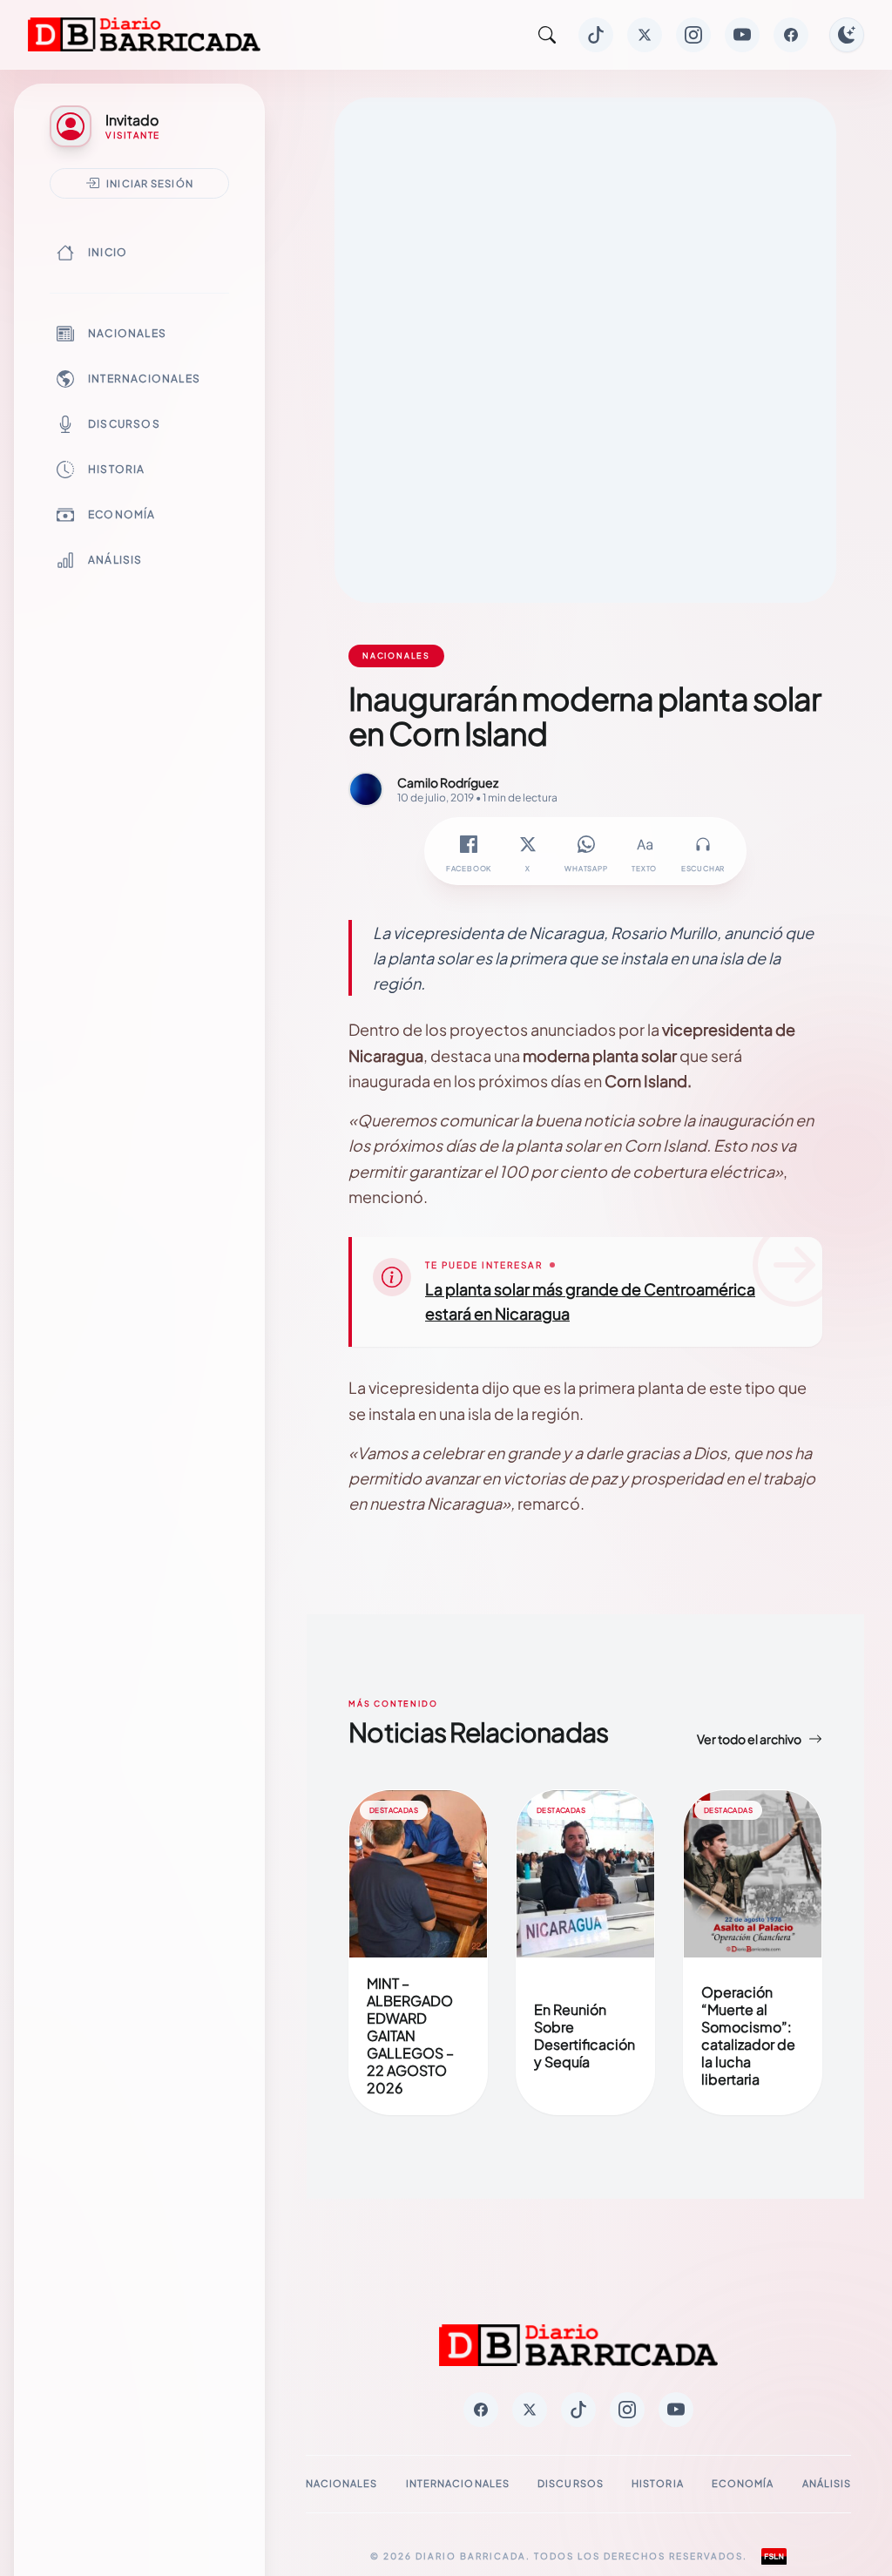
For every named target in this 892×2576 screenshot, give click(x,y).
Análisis (115, 560)
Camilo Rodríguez (448, 782)
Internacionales (144, 379)
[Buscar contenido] (547, 35)
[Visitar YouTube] (742, 35)
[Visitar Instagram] (693, 35)
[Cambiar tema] (847, 35)
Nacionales (127, 333)
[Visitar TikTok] (596, 35)
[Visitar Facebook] (791, 35)
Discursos (124, 424)
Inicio (108, 252)
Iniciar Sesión (150, 183)
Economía (122, 514)
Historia (117, 469)
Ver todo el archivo (749, 1739)
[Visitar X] (645, 35)
